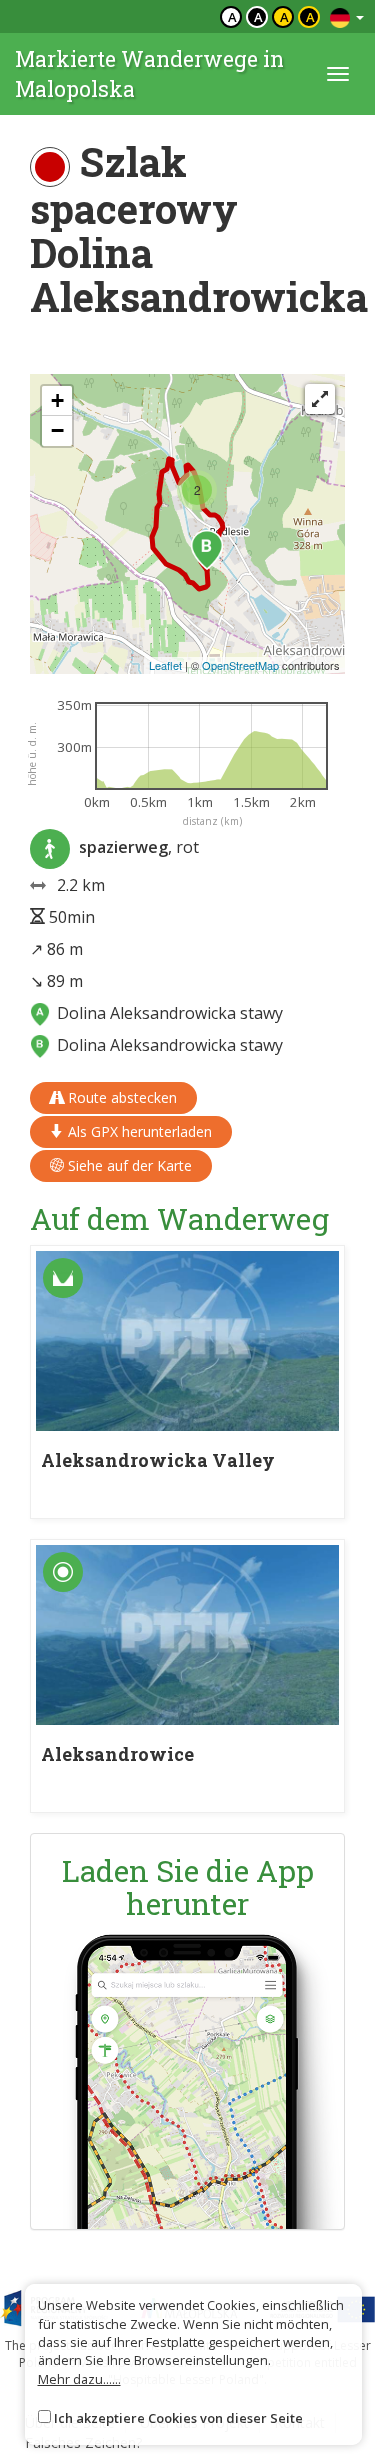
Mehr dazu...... (79, 2379)
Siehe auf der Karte (128, 1165)
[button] (207, 550)
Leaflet (165, 665)
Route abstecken (120, 1097)
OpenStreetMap (240, 665)
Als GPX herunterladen (138, 1131)
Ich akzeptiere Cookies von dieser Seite (178, 2418)
